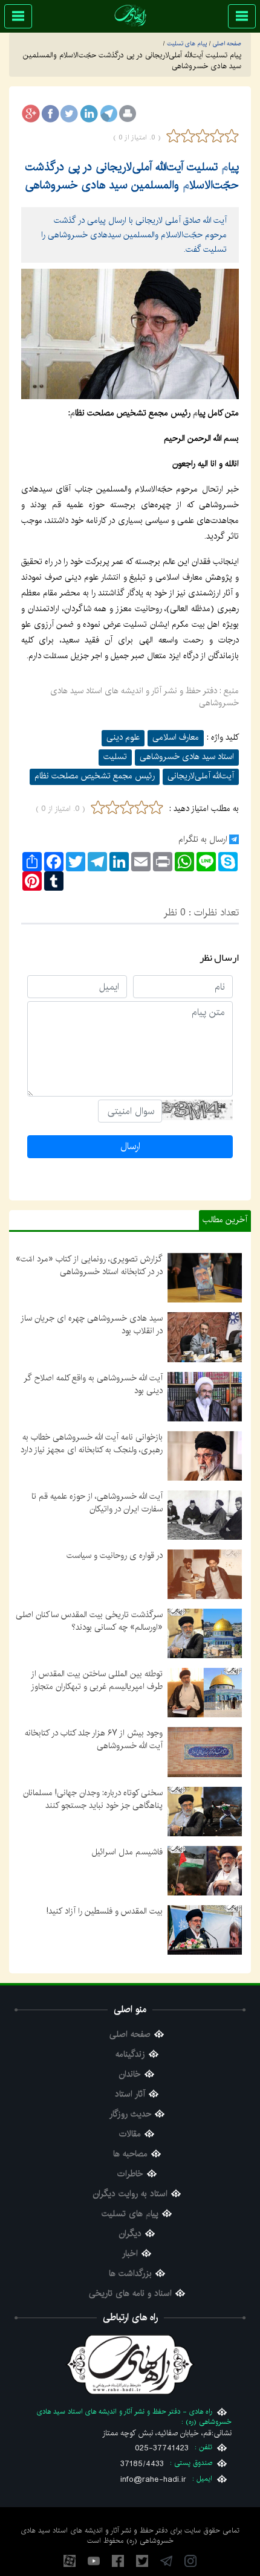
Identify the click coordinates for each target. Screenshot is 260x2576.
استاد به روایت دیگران (130, 2194)
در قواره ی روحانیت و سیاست (115, 1556)
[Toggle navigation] (242, 16)
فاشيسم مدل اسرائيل (127, 1852)
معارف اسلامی (176, 737)
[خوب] (217, 136)
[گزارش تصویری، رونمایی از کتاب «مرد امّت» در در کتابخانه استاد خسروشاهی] (205, 1278)
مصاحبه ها (130, 2154)
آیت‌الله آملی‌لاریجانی (201, 776)
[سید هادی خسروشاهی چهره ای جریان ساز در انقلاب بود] (205, 1337)
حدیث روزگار (130, 2114)
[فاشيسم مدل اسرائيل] (205, 1870)
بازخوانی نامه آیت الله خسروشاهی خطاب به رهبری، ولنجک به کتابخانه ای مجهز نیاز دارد (92, 1443)
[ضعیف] (188, 136)
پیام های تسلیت (130, 2214)
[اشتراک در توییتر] (70, 114)
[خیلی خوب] (230, 136)
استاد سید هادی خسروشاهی (187, 757)
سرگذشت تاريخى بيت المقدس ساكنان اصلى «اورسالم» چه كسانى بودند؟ (89, 1621)
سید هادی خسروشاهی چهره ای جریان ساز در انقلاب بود (92, 1325)
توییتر (142, 2561)
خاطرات (130, 2174)
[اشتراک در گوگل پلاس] (31, 114)
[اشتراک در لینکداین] (89, 114)
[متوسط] (203, 136)
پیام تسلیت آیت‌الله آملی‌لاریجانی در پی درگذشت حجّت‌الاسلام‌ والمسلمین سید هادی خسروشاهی (132, 176)
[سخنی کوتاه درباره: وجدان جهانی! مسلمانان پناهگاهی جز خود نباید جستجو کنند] (205, 1811)
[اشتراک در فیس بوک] (50, 114)
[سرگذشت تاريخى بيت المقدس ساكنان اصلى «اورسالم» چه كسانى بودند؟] (205, 1633)
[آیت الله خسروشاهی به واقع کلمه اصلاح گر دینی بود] (205, 1396)
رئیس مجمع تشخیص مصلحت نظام (95, 776)
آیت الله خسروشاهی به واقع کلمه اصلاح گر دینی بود (93, 1384)
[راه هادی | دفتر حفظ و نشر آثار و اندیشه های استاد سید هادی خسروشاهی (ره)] (130, 15)
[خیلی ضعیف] (174, 136)
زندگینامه (130, 2055)
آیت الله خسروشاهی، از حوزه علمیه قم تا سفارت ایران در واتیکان (97, 1503)
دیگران (130, 2234)
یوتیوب (94, 2561)
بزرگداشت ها (130, 2274)
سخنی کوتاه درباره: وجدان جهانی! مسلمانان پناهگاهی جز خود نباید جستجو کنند (93, 1799)
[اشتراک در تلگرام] (108, 114)
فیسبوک (118, 2561)
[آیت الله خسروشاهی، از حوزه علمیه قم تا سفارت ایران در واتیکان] (205, 1515)
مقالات (130, 2134)
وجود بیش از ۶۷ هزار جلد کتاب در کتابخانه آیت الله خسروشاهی (94, 1739)
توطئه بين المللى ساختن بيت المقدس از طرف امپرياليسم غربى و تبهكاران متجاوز (97, 1680)
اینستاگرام (190, 2561)
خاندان (130, 2075)
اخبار (130, 2254)
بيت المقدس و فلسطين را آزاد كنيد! (105, 1911)
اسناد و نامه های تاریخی (130, 2294)
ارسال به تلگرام (203, 839)
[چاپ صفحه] (128, 114)
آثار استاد (130, 2094)
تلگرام (166, 2561)
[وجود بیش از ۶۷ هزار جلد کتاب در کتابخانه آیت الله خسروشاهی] (205, 1752)
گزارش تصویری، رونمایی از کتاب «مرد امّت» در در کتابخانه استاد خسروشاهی (89, 1265)
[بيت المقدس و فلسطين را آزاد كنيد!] (205, 1929)
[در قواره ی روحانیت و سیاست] (205, 1574)
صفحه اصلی (130, 2035)
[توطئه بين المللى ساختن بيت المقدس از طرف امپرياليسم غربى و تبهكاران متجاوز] (205, 1693)
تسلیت (115, 757)
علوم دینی (123, 737)
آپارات (70, 2561)
